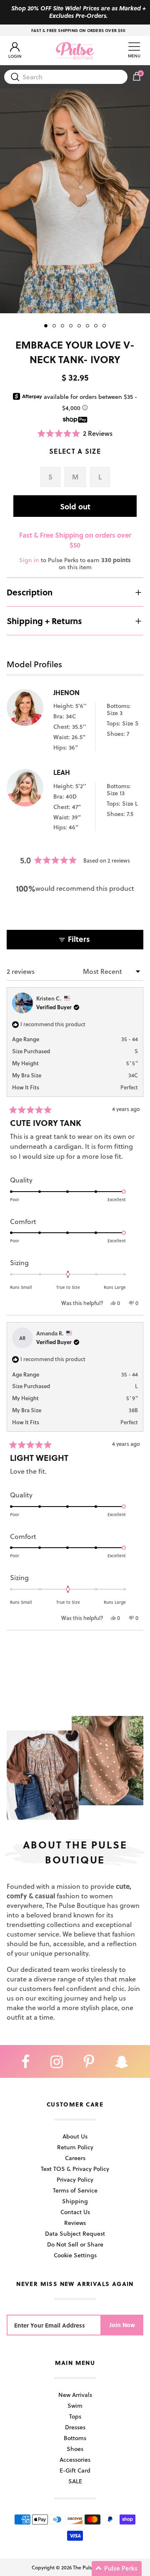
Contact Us (75, 2212)
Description (30, 592)
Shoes (75, 2449)
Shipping (75, 2201)
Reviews (75, 2223)
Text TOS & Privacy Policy (75, 2169)
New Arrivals (75, 2395)
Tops (75, 2416)
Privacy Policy (75, 2179)
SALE (75, 2481)
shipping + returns (44, 621)
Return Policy (75, 2147)
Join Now (122, 2325)
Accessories (75, 2459)
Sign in (29, 560)
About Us (75, 2136)
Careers (75, 2158)
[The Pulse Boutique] (75, 51)
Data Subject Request (75, 2233)
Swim (75, 2405)
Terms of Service (75, 2190)
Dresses (75, 2427)
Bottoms (75, 2438)
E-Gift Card (75, 2470)
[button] (75, 433)
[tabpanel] (75, 201)
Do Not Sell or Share (75, 2244)
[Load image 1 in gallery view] (75, 201)
